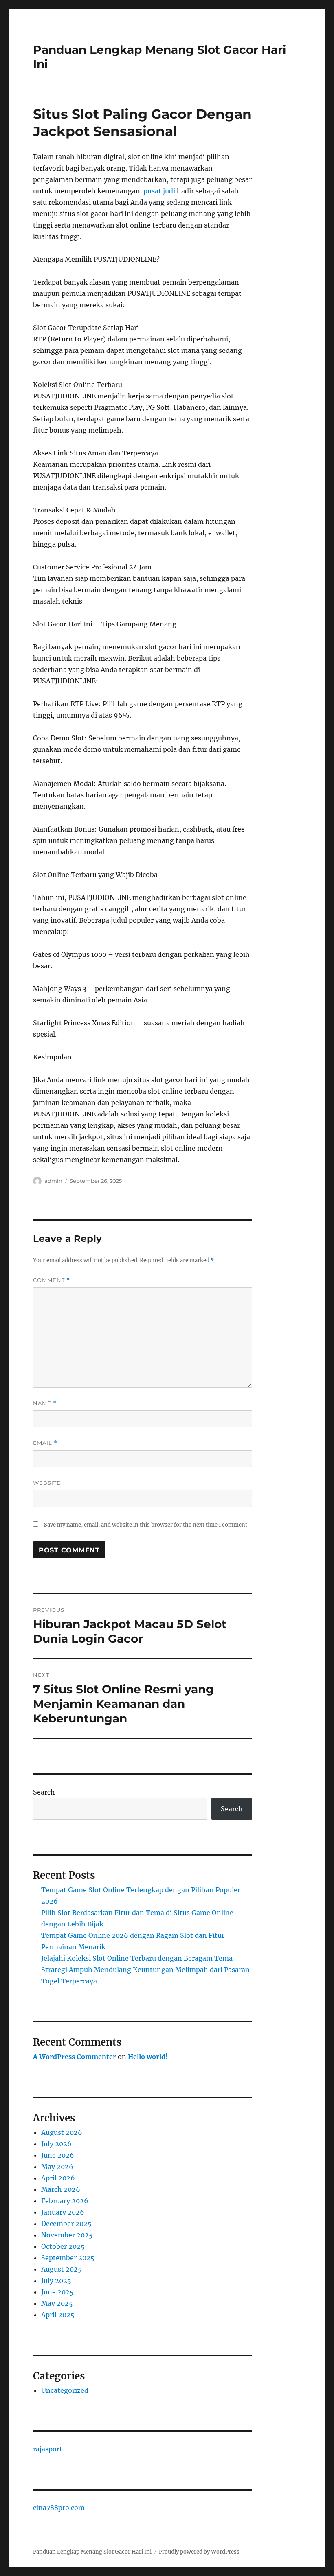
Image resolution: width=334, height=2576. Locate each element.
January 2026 (63, 2212)
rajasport (48, 2449)
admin (53, 1181)
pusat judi (159, 191)
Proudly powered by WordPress (199, 2552)
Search (44, 1792)
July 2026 (56, 2144)
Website (47, 1483)
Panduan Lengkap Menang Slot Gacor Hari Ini (92, 2552)
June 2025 (57, 2292)
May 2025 (57, 2303)
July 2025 (56, 2281)
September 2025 (68, 2258)
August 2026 (62, 2132)
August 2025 (62, 2269)
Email (45, 1443)
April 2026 (58, 2178)
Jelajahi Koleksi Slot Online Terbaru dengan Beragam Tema (137, 1958)
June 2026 (58, 2155)
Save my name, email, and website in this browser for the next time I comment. (146, 1525)
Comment (52, 1280)
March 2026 (61, 2189)
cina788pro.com (59, 2508)
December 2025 (66, 2224)
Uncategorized (65, 2390)
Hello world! (148, 2057)
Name (45, 1403)
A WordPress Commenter (75, 2057)
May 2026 (57, 2167)
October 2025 (63, 2246)
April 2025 (58, 2315)
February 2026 (65, 2201)
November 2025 (67, 2235)
